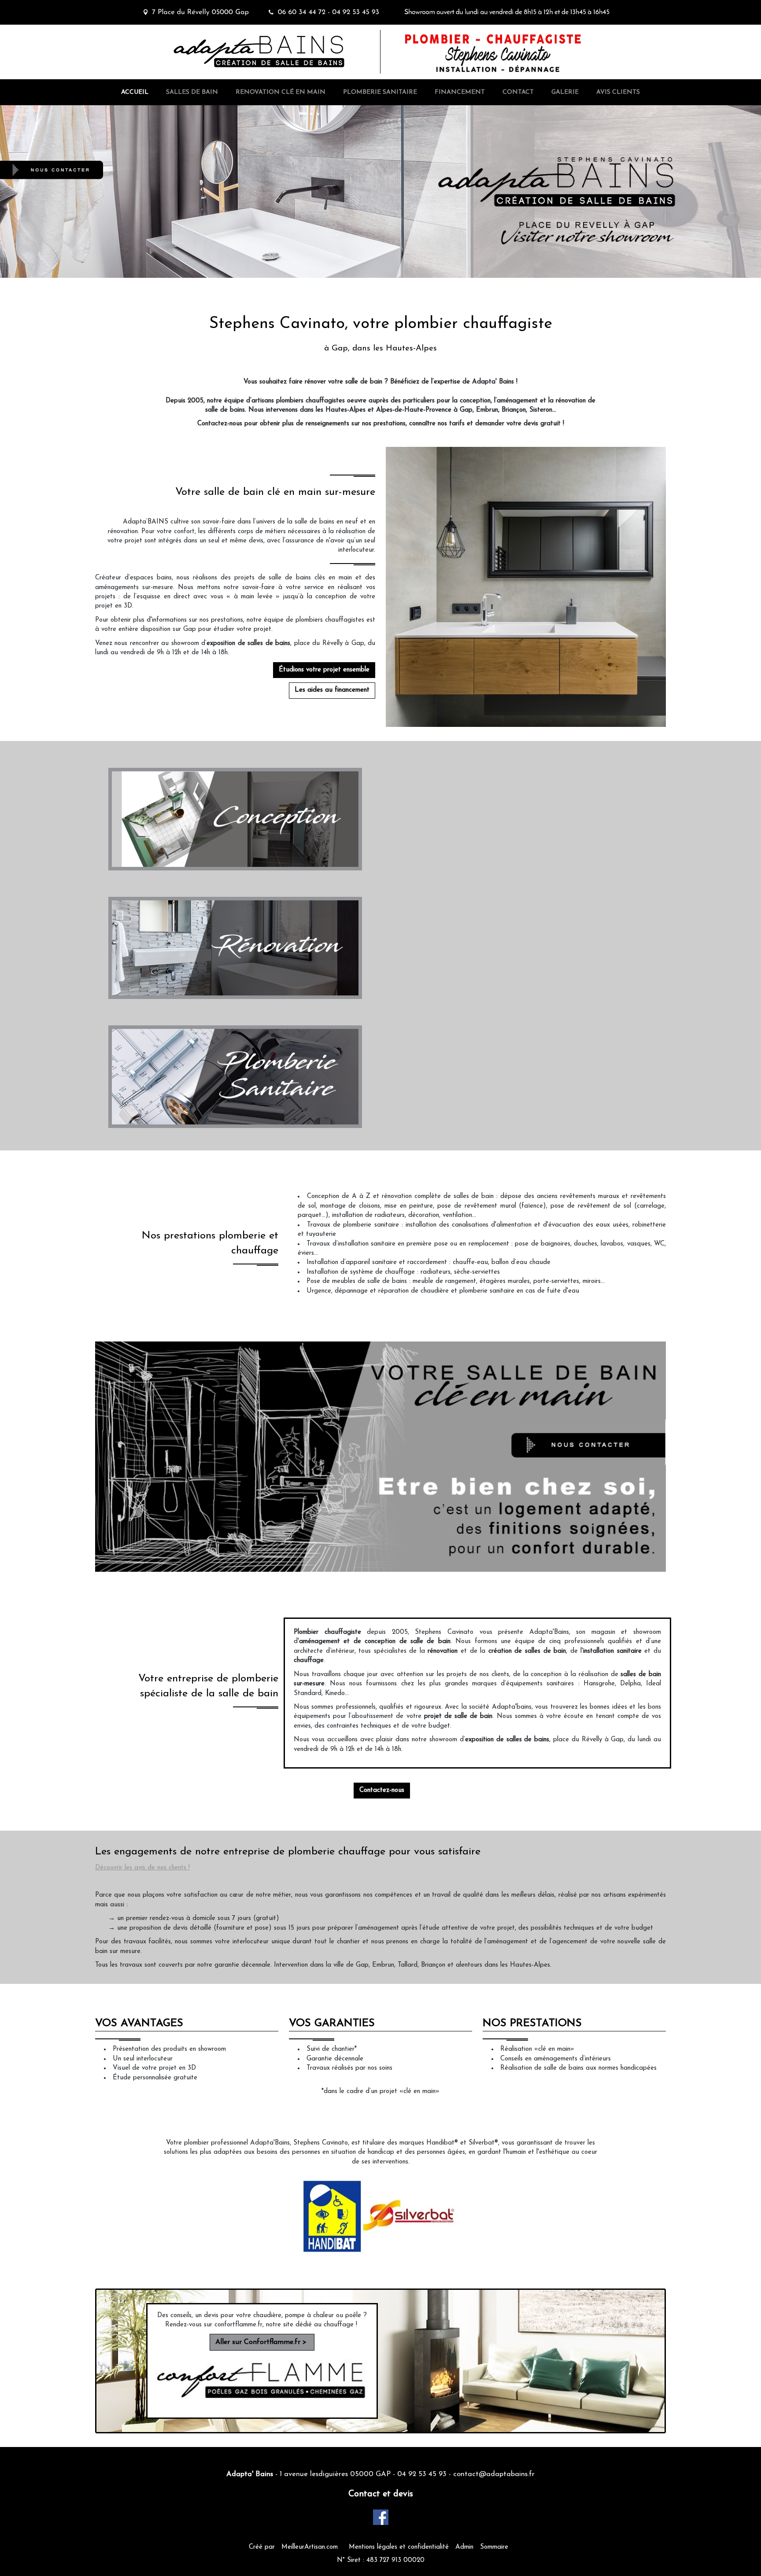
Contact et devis (381, 2494)
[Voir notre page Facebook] (381, 2517)
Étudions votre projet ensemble (324, 670)
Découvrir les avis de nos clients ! (142, 1868)
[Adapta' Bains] (244, 33)
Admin (464, 2547)
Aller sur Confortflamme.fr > (262, 2342)
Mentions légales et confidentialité (399, 2547)
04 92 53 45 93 (422, 2474)
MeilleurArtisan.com (310, 2547)
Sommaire (494, 2547)
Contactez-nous (382, 1790)
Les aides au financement (332, 690)
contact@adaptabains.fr (494, 2474)
